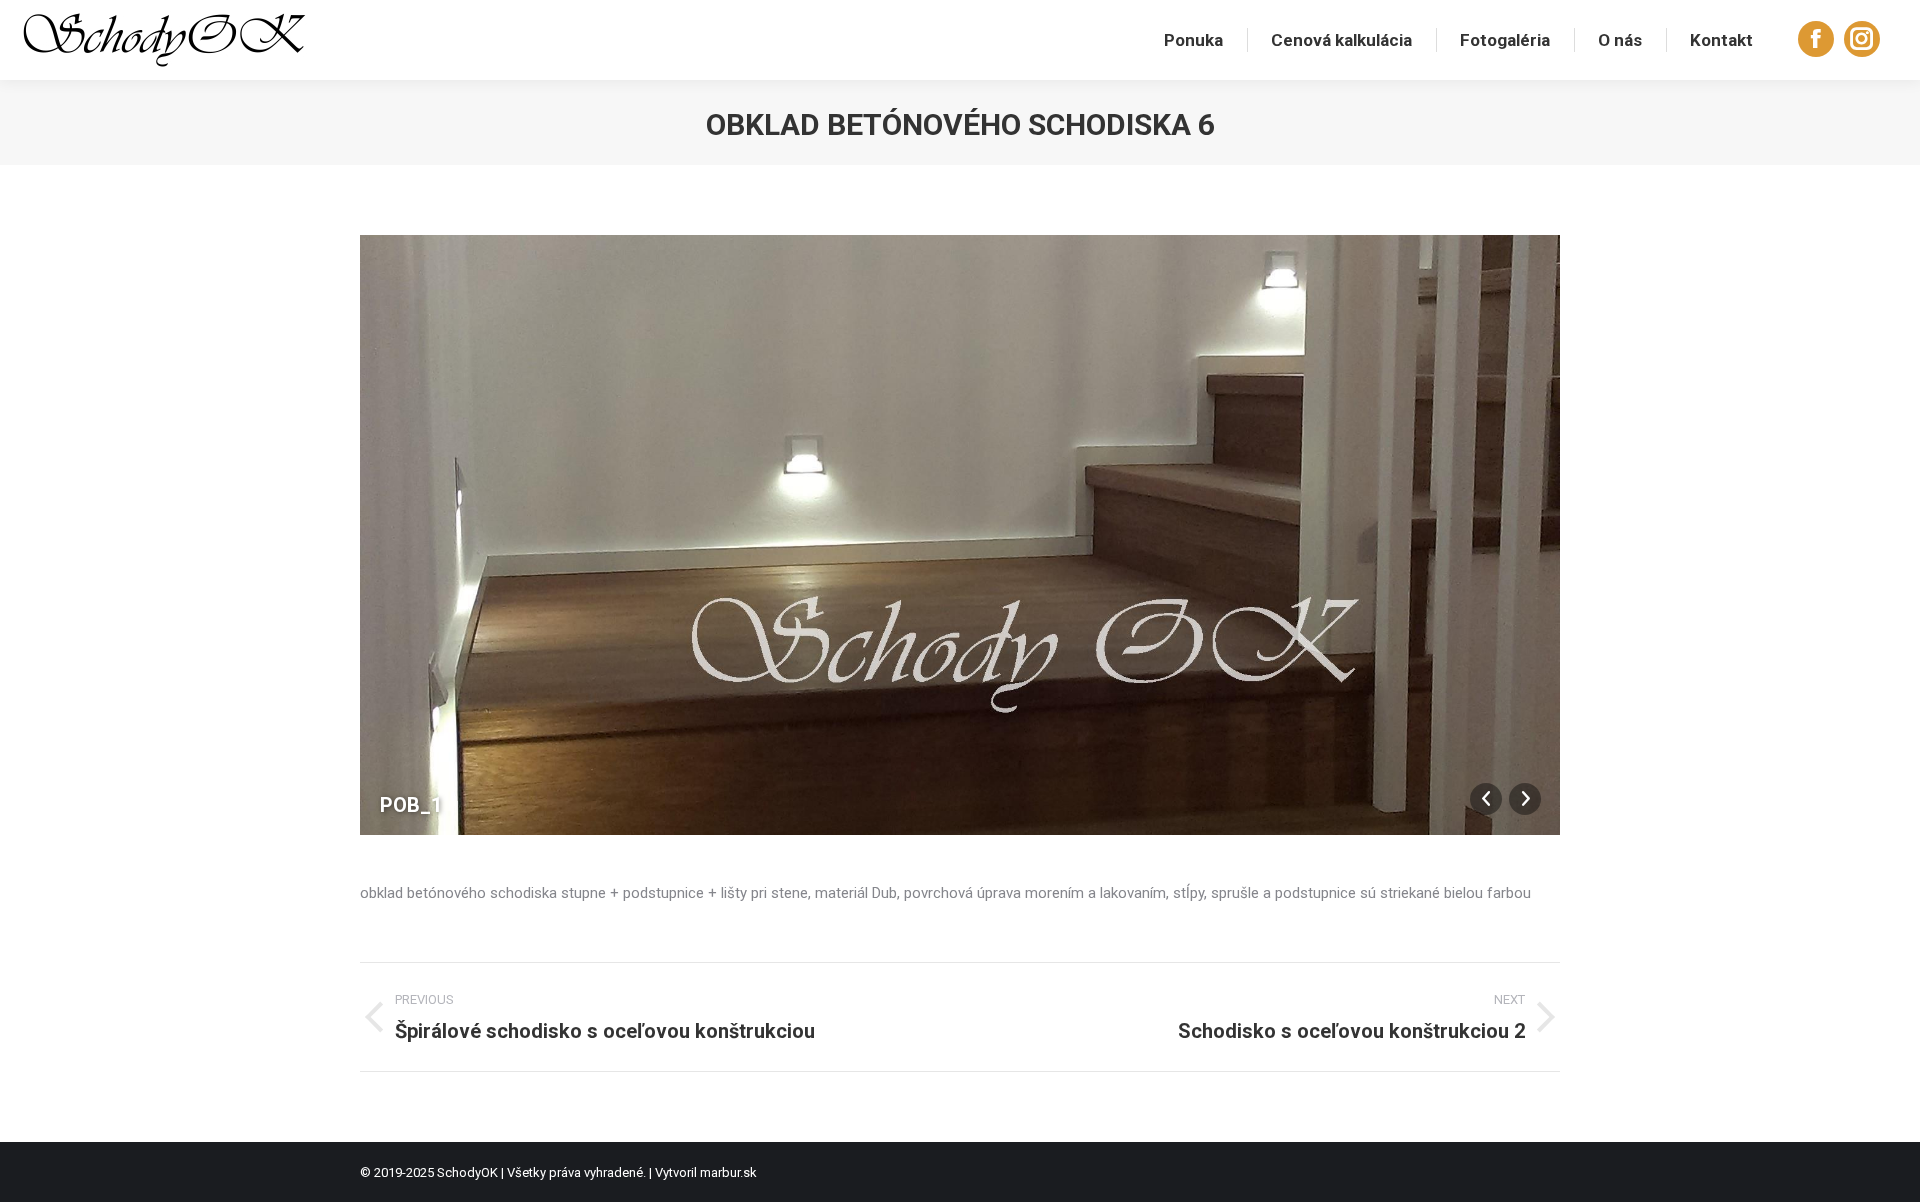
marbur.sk (728, 1172)
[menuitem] (1193, 40)
